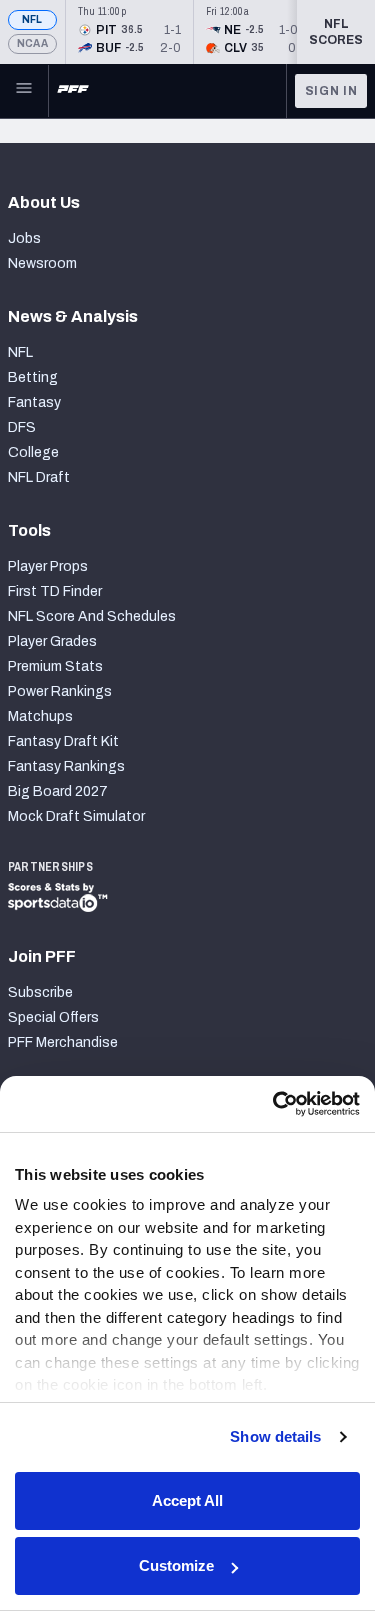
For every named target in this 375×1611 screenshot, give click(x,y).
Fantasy (34, 402)
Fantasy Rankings (66, 766)
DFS (22, 427)
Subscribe (40, 992)
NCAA (32, 43)
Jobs (24, 238)
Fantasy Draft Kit (63, 741)
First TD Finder (55, 591)
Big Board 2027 (58, 791)
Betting (33, 377)
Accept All (187, 1500)
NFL (32, 19)
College (33, 452)
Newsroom (42, 263)
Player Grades (52, 641)
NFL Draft (39, 477)
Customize (176, 1565)
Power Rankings (60, 691)
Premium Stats (55, 666)
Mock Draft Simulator (76, 816)
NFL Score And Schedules (92, 616)
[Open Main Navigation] (24, 91)
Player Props (48, 566)
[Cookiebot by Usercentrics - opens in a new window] (273, 1104)
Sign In (331, 91)
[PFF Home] (73, 91)
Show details (275, 1436)
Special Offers (53, 1017)
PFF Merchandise (63, 1042)
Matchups (40, 716)
